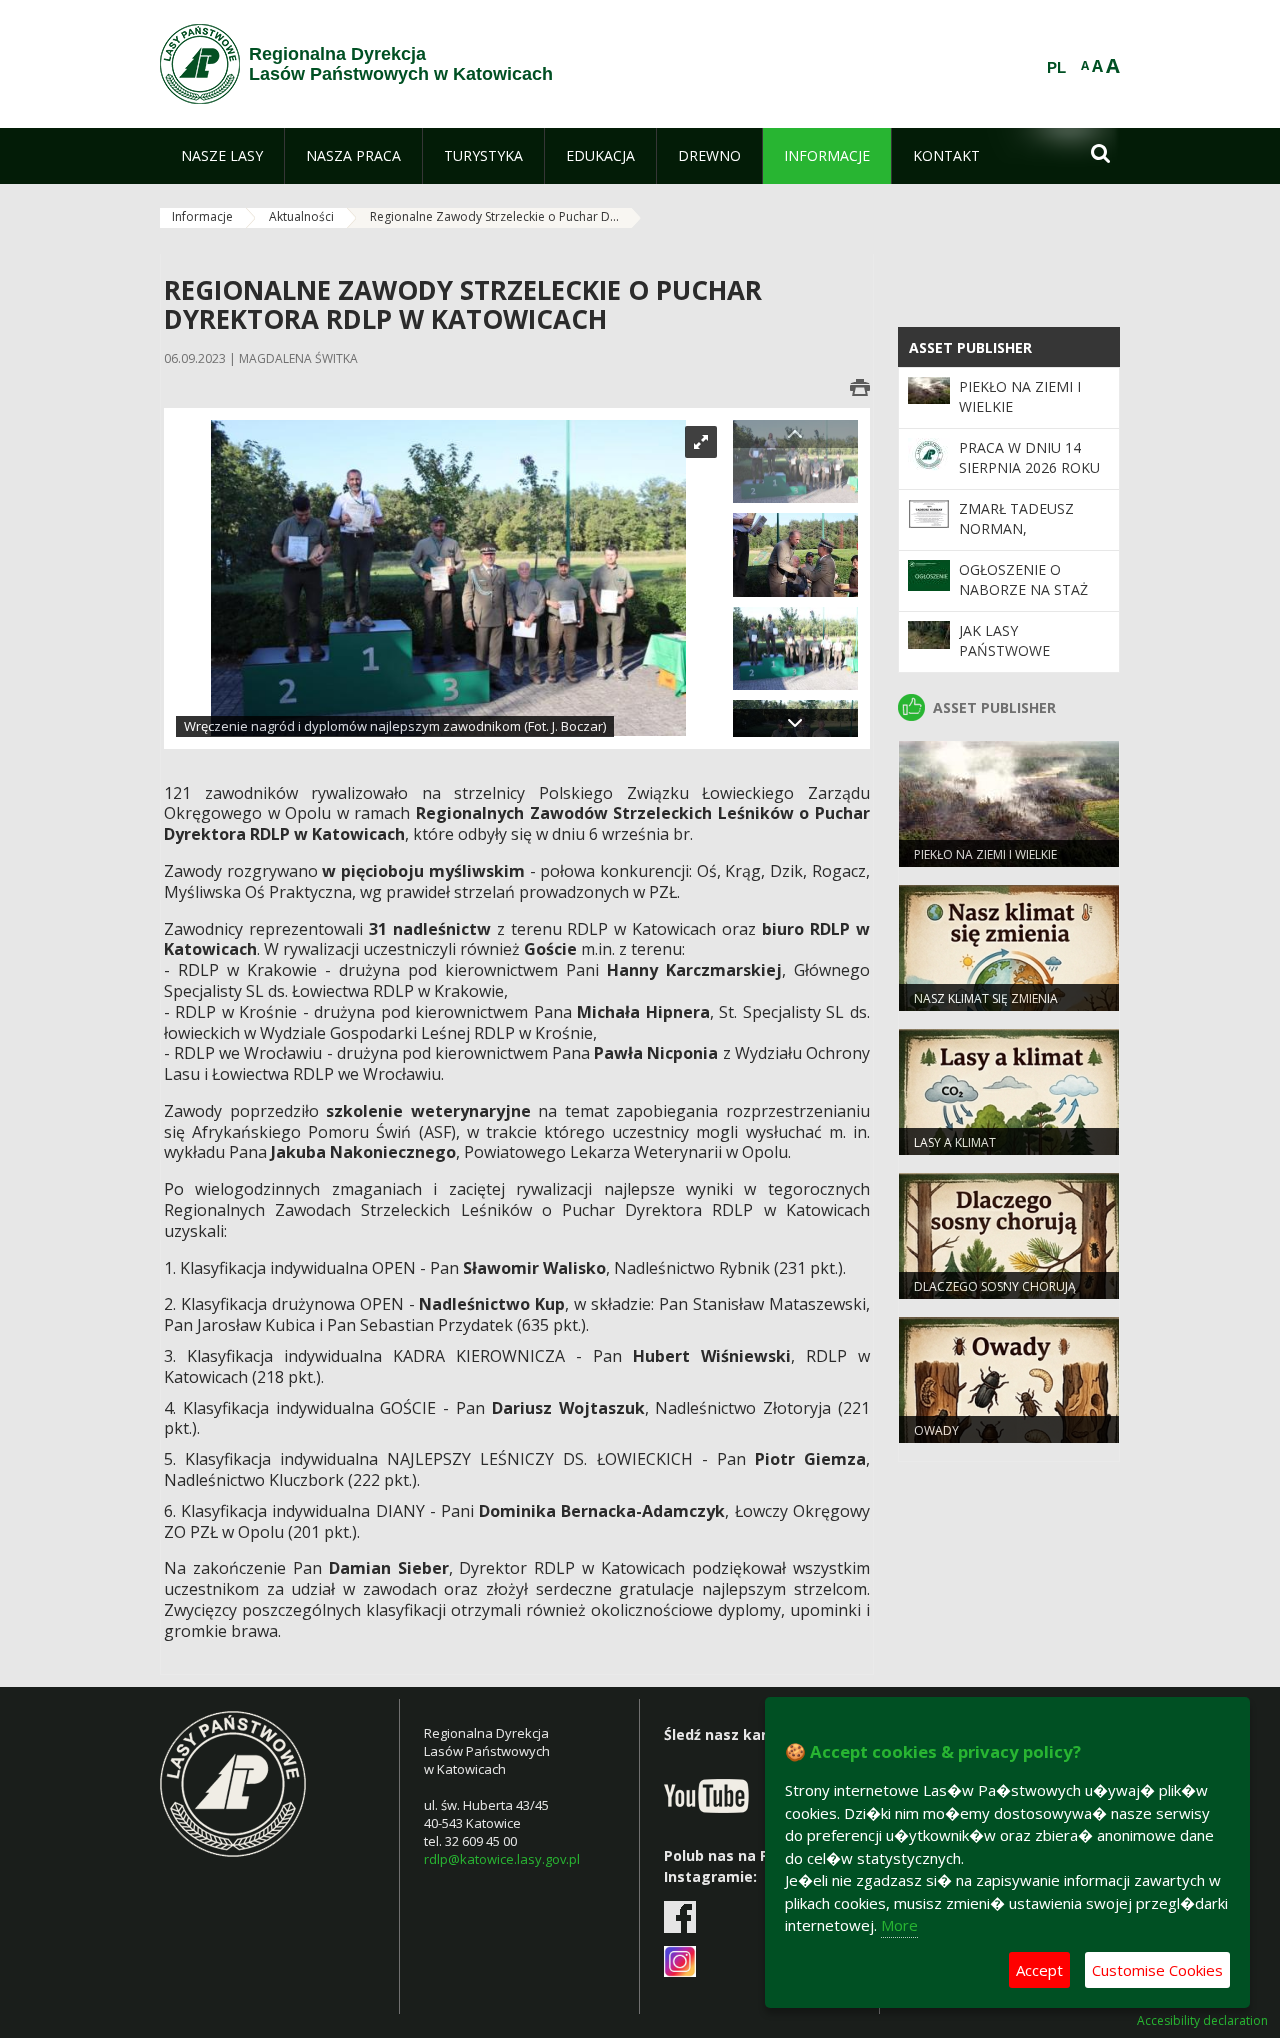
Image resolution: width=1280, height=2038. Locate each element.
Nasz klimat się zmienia (986, 998)
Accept (1039, 1970)
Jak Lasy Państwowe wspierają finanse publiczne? (1027, 661)
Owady (936, 1430)
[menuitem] (222, 156)
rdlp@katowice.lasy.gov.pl (502, 1859)
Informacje (202, 216)
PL (1056, 68)
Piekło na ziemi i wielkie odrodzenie (985, 863)
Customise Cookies (1157, 1970)
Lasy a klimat (955, 1142)
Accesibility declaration (1202, 2021)
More (899, 1925)
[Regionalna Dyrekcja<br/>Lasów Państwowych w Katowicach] (200, 64)
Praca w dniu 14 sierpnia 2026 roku (1029, 457)
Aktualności (301, 216)
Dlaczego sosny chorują (995, 1286)
